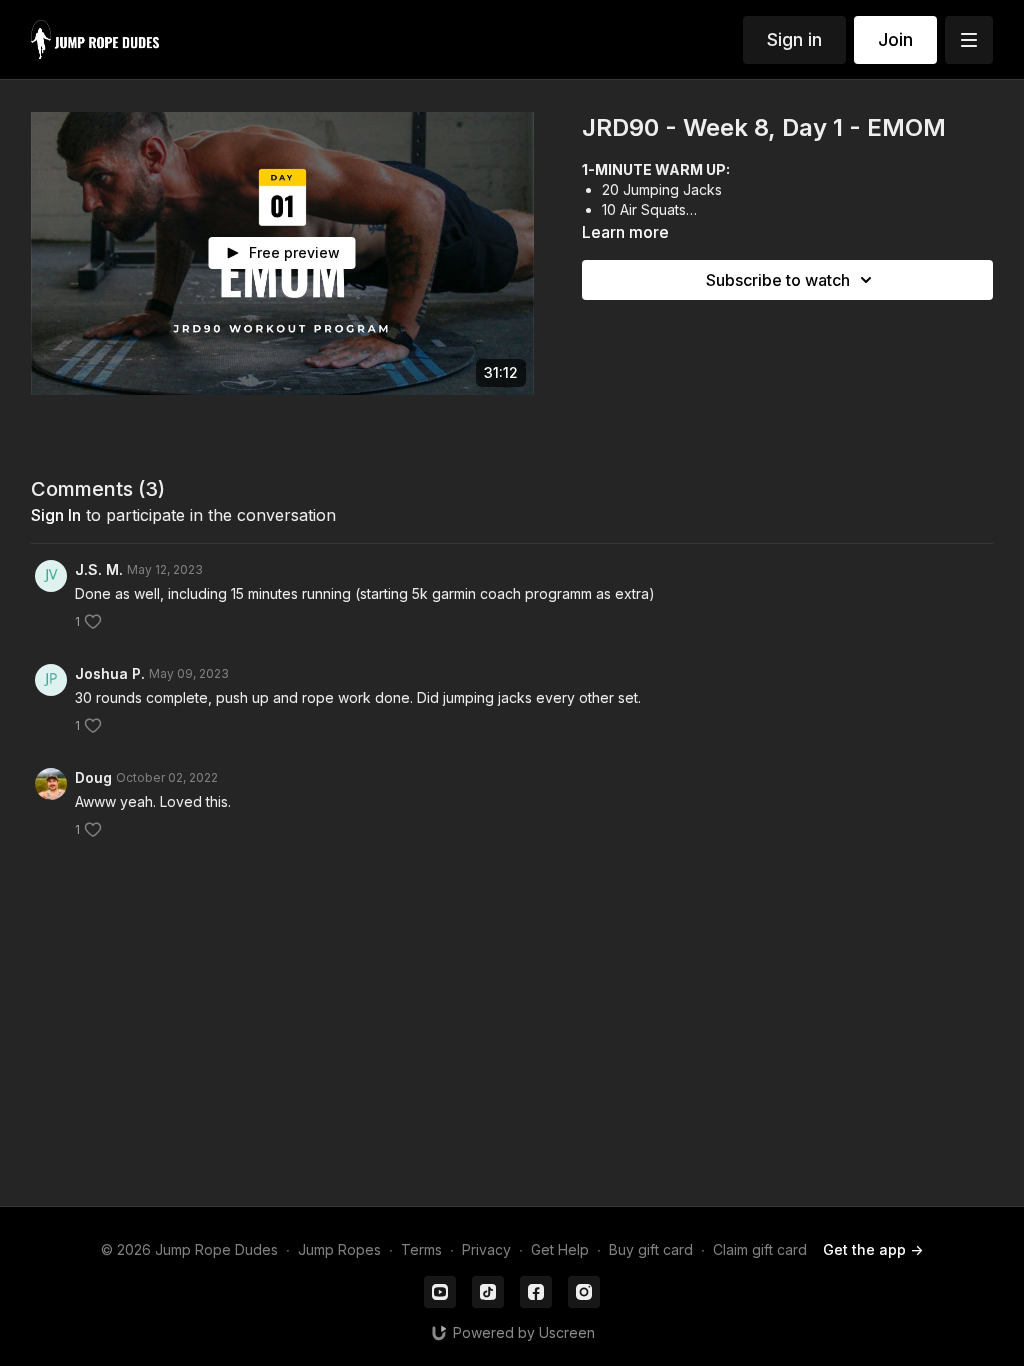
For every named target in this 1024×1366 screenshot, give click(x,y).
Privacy (486, 1249)
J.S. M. (99, 569)
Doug (93, 777)
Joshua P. (110, 673)
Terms (421, 1249)
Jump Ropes (339, 1249)
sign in (56, 515)
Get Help (560, 1249)
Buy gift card (651, 1249)
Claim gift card (760, 1249)
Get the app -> (873, 1249)
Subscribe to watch (778, 280)
